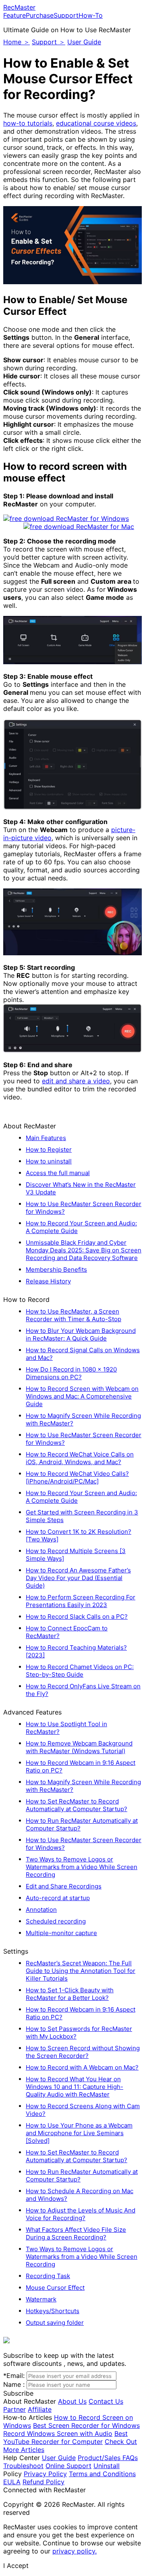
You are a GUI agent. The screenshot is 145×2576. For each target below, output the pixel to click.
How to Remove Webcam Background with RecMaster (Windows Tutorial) (79, 1747)
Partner (14, 2409)
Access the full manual (58, 1173)
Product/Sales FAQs (108, 2458)
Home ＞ (17, 42)
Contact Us (106, 2401)
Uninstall (107, 2466)
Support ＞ (49, 42)
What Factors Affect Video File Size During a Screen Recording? (76, 2233)
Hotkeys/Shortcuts (53, 2311)
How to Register (49, 1150)
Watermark (41, 2299)
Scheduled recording (56, 1921)
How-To (91, 15)
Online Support (68, 2466)
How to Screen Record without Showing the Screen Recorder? (83, 2052)
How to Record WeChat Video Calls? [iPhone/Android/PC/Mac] (77, 1477)
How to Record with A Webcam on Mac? (82, 2067)
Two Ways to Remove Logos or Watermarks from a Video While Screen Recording (82, 1867)
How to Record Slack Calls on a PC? (77, 1616)
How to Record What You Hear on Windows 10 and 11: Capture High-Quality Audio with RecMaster (75, 2087)
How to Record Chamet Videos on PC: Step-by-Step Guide (80, 1671)
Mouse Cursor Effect (55, 2288)
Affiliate (40, 2409)
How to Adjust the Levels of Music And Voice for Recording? (81, 2214)
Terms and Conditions (102, 2474)
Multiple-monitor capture (61, 1933)
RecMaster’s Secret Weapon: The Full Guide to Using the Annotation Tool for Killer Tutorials (81, 1971)
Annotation (41, 1910)
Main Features (46, 1138)
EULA (12, 2482)
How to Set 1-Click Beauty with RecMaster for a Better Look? (70, 1994)
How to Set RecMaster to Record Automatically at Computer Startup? (77, 1805)
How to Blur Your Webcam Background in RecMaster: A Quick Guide (81, 1334)
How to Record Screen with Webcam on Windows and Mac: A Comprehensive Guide (82, 1396)
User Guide (84, 42)
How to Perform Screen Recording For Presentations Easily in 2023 (81, 1601)
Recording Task (48, 2276)
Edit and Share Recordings (64, 1886)
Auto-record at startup (58, 1898)
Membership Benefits (56, 1269)
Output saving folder (55, 2323)
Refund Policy (43, 2482)
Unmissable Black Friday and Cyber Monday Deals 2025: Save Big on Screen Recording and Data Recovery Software (84, 1250)
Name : (14, 2384)
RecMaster (19, 7)
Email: (14, 2376)
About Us (72, 2401)
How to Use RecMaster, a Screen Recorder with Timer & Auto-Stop (74, 1315)
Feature (14, 15)
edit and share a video (76, 1081)
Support (66, 15)
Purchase (40, 15)
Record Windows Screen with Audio (58, 2433)
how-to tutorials (28, 123)
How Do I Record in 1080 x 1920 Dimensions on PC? (71, 1373)
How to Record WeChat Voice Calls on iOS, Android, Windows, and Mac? (80, 1458)
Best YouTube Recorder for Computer (65, 2438)
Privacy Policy (45, 2474)
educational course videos (96, 123)
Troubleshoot (23, 2466)
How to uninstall (49, 1161)
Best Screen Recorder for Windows (86, 2425)
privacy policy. (75, 2551)
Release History (48, 1281)
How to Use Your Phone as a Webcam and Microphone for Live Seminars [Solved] (79, 2133)
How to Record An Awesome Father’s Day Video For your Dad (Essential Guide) (78, 1578)
